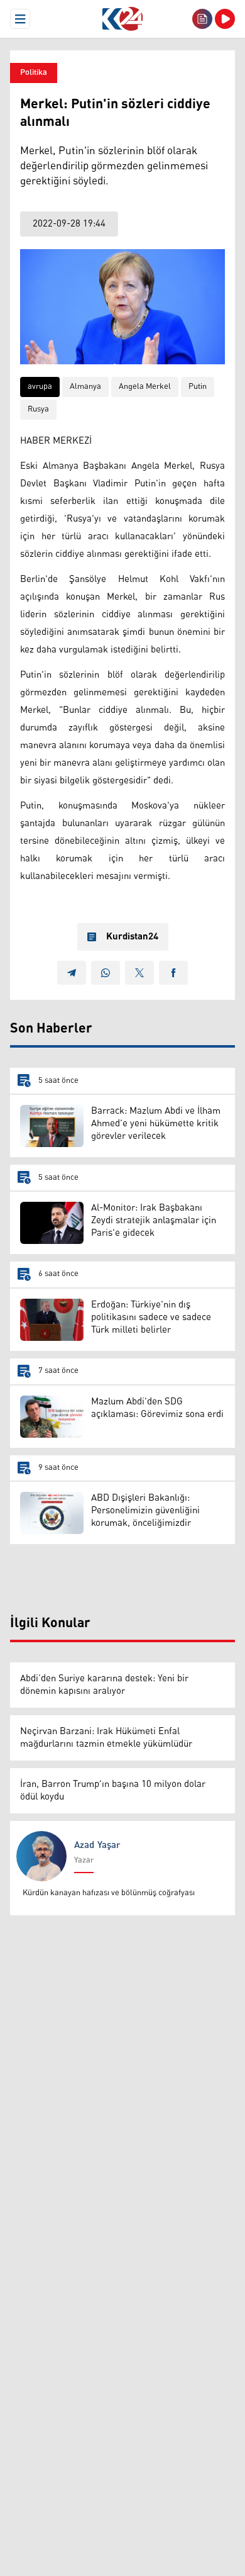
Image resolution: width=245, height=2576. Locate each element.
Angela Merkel (145, 387)
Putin (198, 387)
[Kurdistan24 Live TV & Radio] (225, 19)
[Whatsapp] (106, 973)
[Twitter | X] (139, 973)
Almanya (85, 387)
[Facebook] (173, 973)
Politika (34, 73)
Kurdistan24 (132, 937)
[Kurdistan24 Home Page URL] (122, 19)
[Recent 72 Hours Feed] (202, 19)
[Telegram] (72, 973)
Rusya (38, 409)
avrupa (40, 387)
